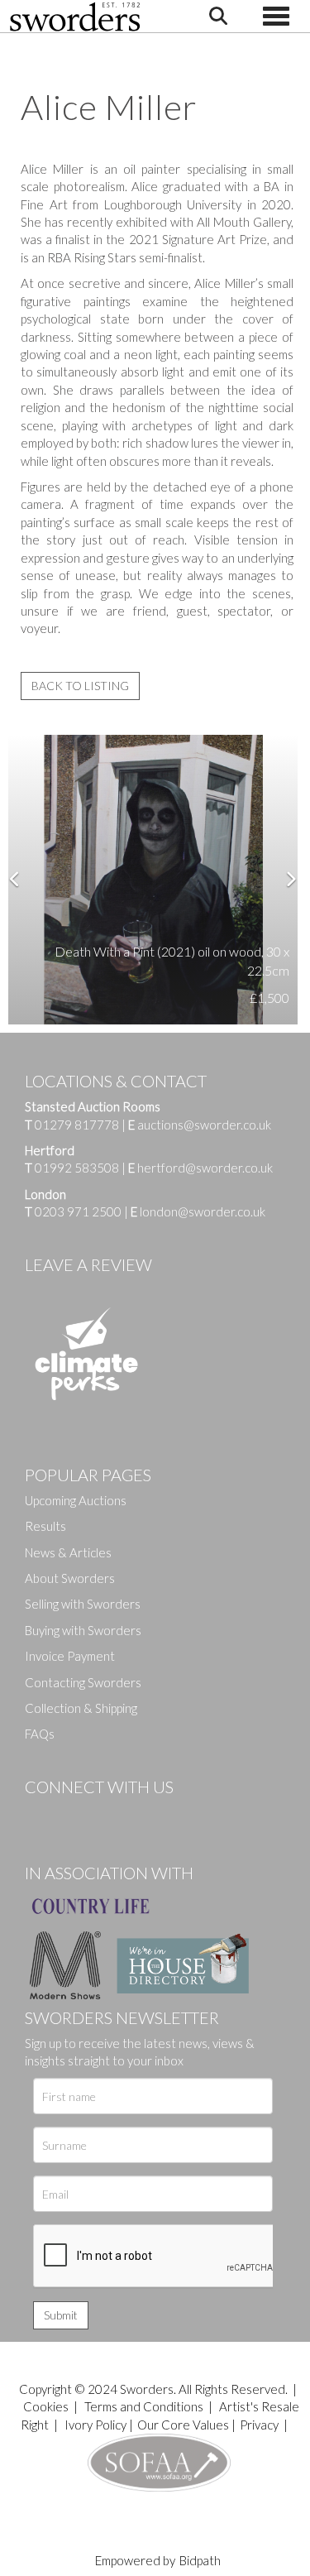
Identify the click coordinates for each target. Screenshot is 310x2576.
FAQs (40, 1734)
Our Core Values (183, 2425)
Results (45, 1526)
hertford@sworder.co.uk (205, 1168)
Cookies (46, 2406)
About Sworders (70, 1578)
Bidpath (200, 2560)
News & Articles (68, 1552)
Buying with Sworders (83, 1630)
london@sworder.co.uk (198, 1211)
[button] (21, 880)
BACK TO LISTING (80, 686)
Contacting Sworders (83, 1682)
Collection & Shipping (81, 1708)
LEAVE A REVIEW (88, 1264)
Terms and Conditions (145, 2406)
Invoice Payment (70, 1656)
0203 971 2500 (78, 1211)
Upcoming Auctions (76, 1500)
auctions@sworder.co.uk (200, 1125)
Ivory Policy (95, 2425)
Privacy (259, 2425)
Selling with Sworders (83, 1604)
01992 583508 (77, 1168)
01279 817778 (77, 1125)
